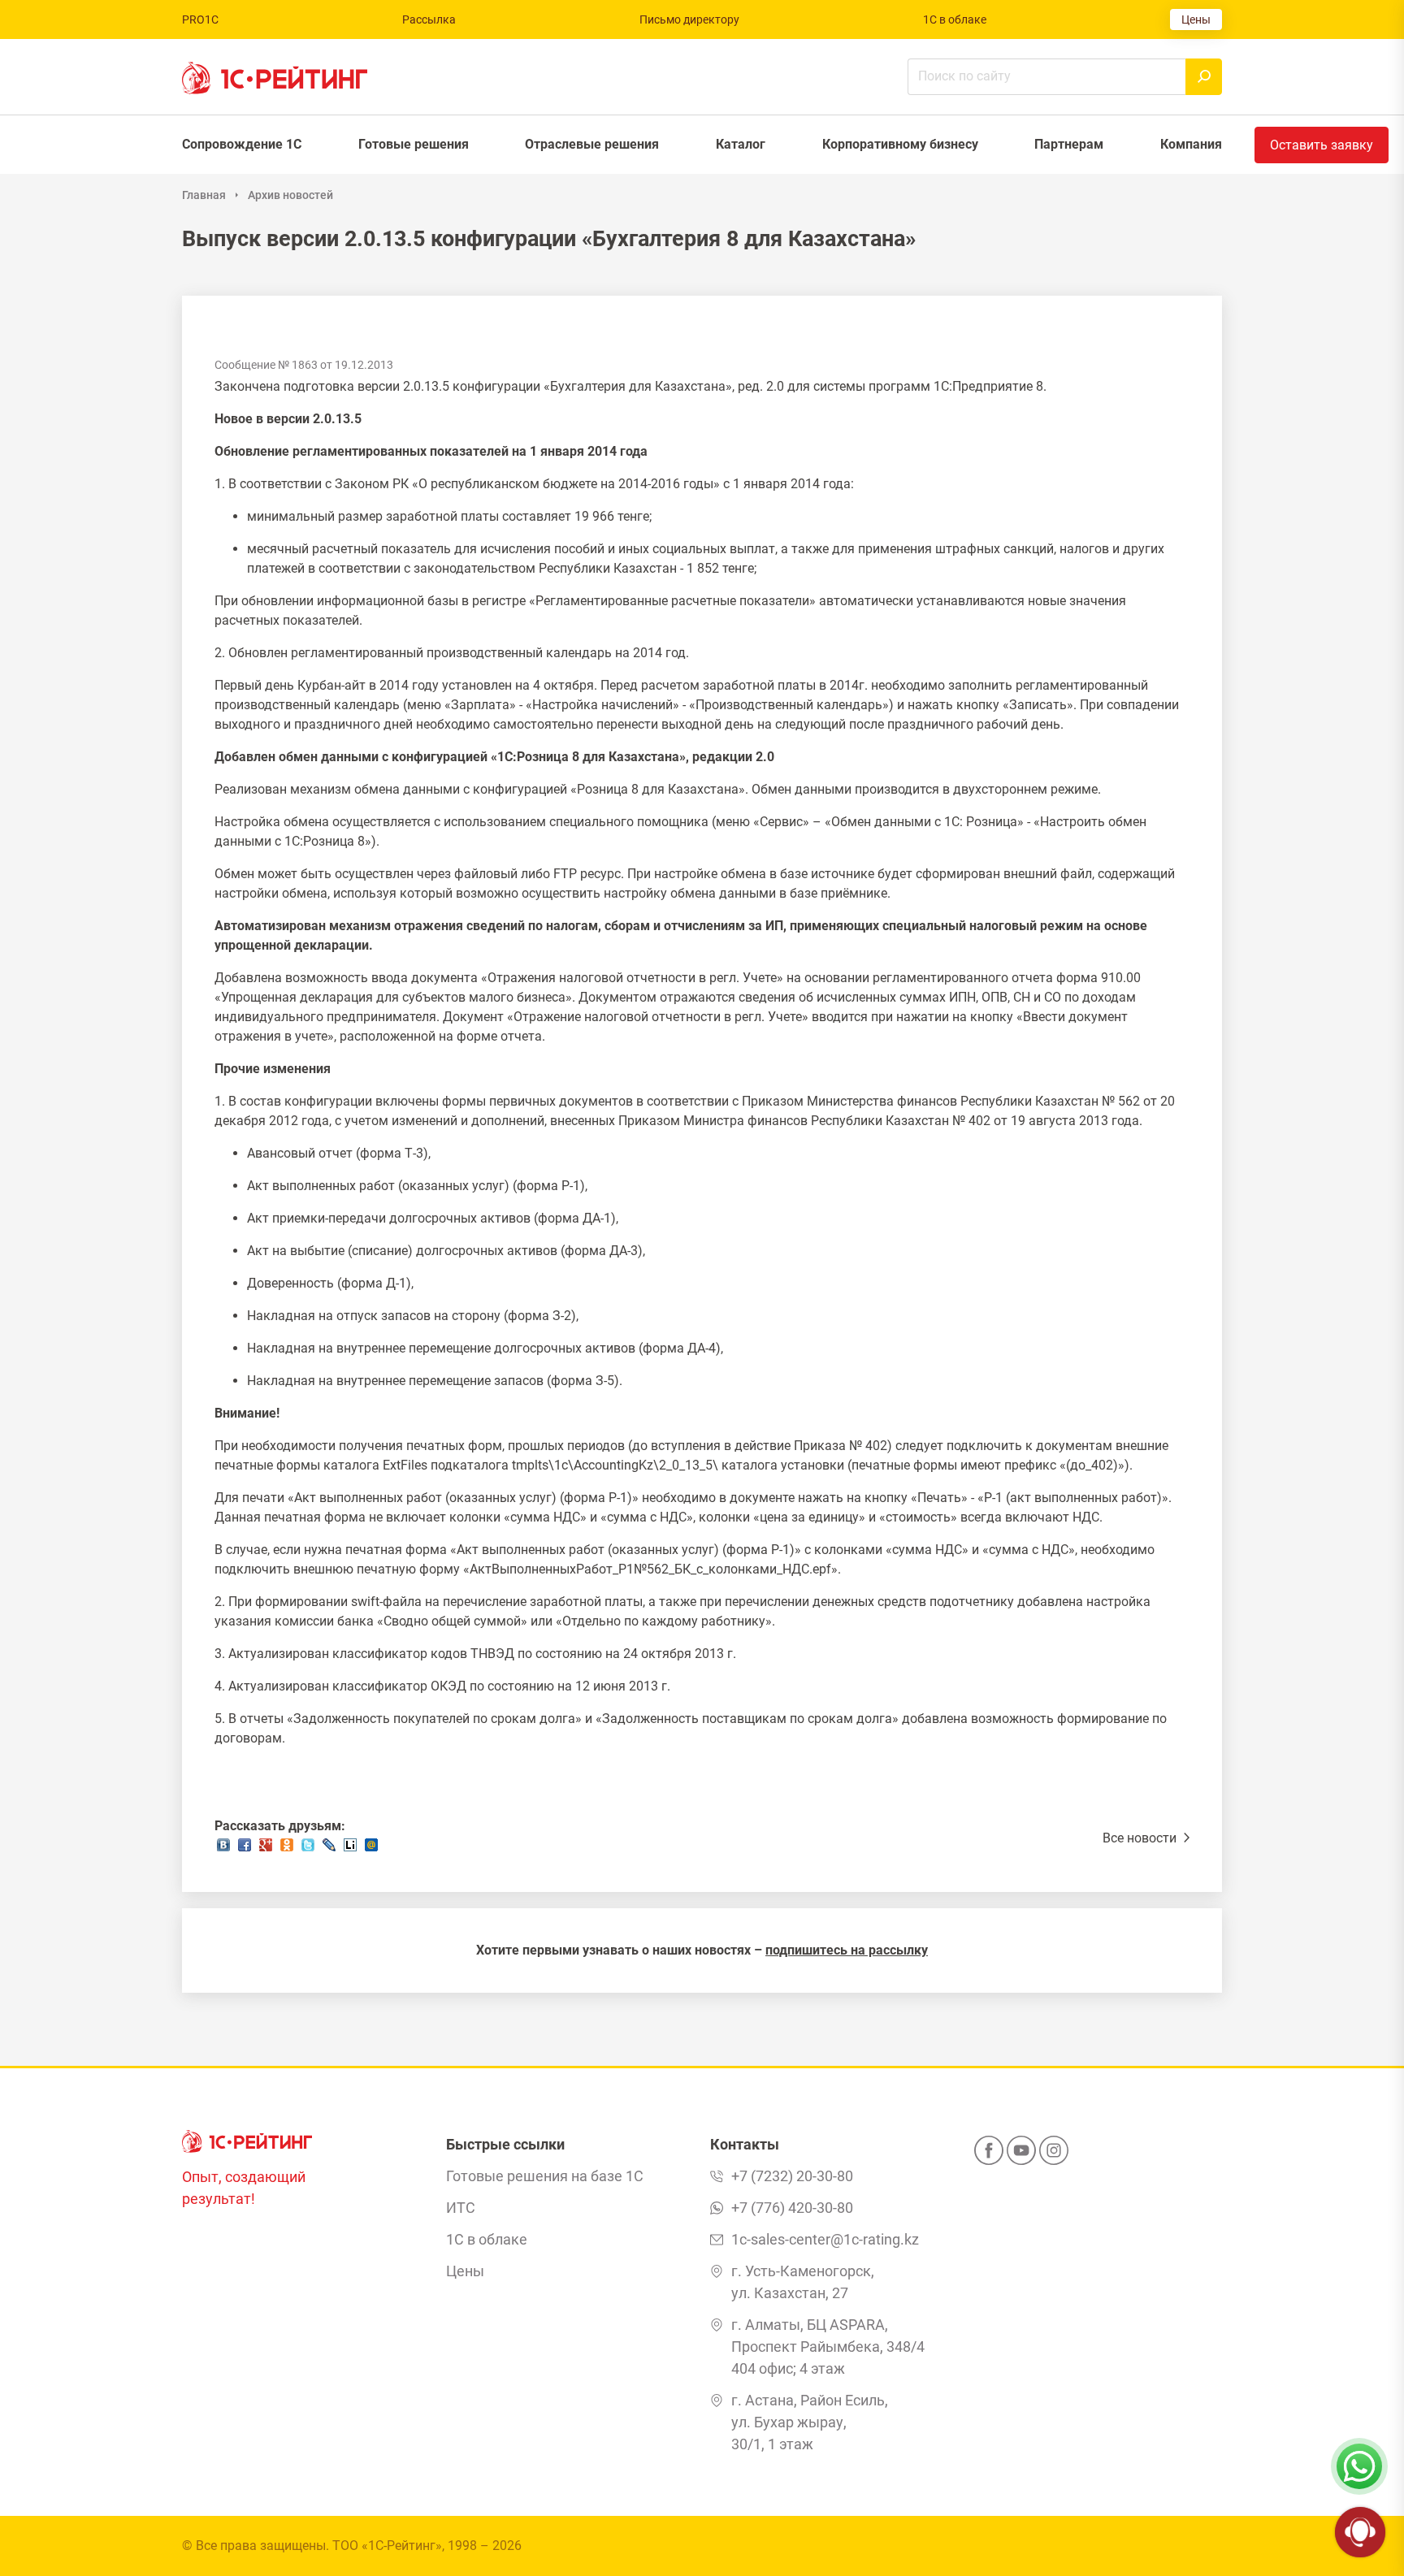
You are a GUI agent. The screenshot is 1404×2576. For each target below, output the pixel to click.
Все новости (1141, 1838)
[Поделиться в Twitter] (308, 1849)
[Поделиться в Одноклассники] (287, 1849)
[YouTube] (1021, 2155)
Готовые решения (414, 144)
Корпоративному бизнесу (900, 144)
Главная (204, 195)
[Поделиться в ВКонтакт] (223, 1849)
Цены (1196, 19)
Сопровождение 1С (242, 144)
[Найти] (1204, 77)
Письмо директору (689, 19)
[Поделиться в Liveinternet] (350, 1849)
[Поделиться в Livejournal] (329, 1849)
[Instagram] (1054, 2155)
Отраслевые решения (592, 144)
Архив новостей (290, 195)
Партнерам (1069, 144)
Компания (1191, 144)
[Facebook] (989, 2155)
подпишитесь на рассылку (847, 1950)
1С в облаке (955, 19)
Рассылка (429, 19)
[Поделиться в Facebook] (245, 1849)
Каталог (741, 144)
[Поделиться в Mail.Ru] (371, 1849)
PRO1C (200, 19)
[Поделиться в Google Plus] (266, 1849)
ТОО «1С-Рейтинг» (387, 2546)
